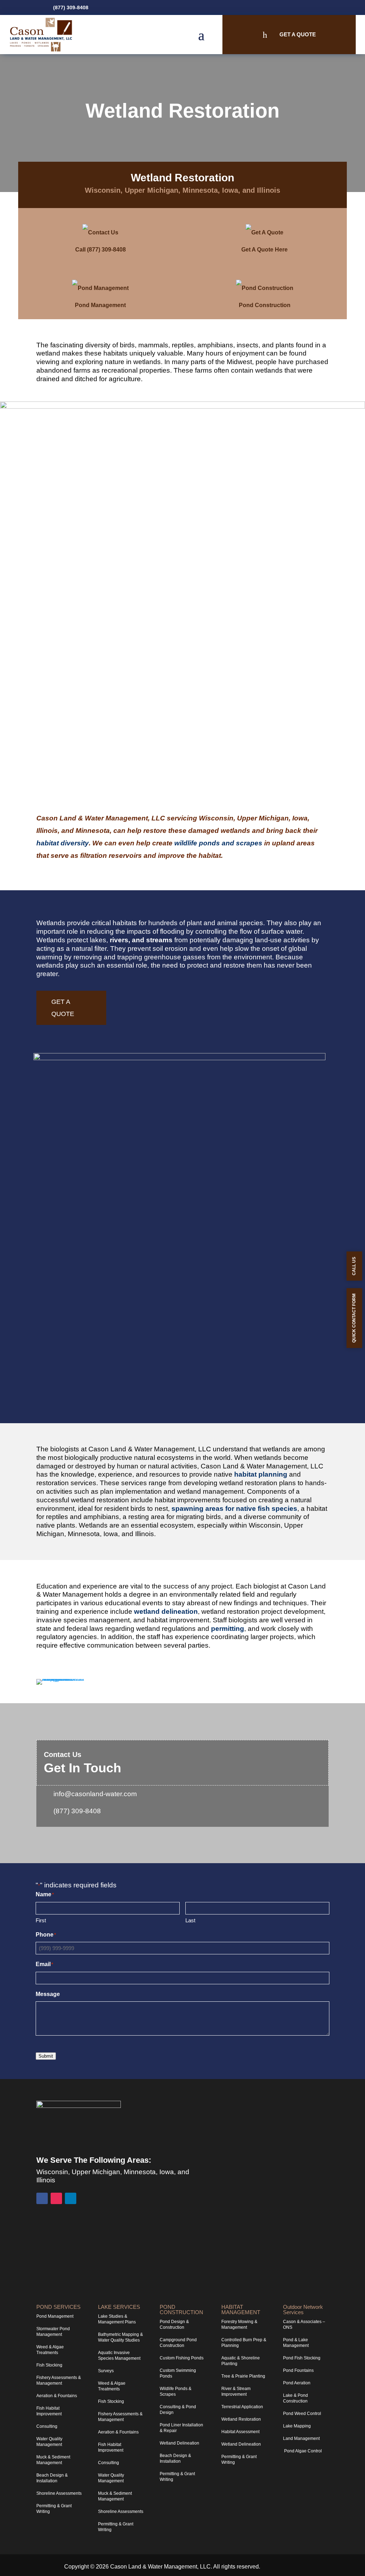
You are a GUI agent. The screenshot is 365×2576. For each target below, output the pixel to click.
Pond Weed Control (302, 2414)
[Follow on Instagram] (313, 7)
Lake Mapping (297, 2426)
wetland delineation (166, 1611)
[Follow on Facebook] (302, 7)
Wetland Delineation (179, 2443)
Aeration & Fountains (57, 2396)
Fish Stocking (49, 2365)
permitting (228, 1629)
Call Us (354, 1266)
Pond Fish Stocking (302, 2358)
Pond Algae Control (302, 2451)
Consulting (47, 2426)
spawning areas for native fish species (234, 1509)
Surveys (106, 2371)
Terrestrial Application (242, 2407)
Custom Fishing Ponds (182, 2358)
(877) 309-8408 (71, 7)
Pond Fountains (298, 2370)
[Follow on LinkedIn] (324, 7)
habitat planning (261, 1474)
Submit (46, 2056)
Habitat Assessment (240, 2432)
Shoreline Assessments (59, 2493)
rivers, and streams (141, 940)
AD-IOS (282, 2567)
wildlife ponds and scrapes (218, 843)
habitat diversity (63, 843)
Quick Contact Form (354, 1318)
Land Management (301, 2438)
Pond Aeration (297, 2383)
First (41, 1920)
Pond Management (55, 2316)
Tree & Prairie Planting (243, 2376)
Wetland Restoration (241, 2419)
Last (190, 1920)
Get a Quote (63, 1008)
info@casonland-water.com (95, 1794)
